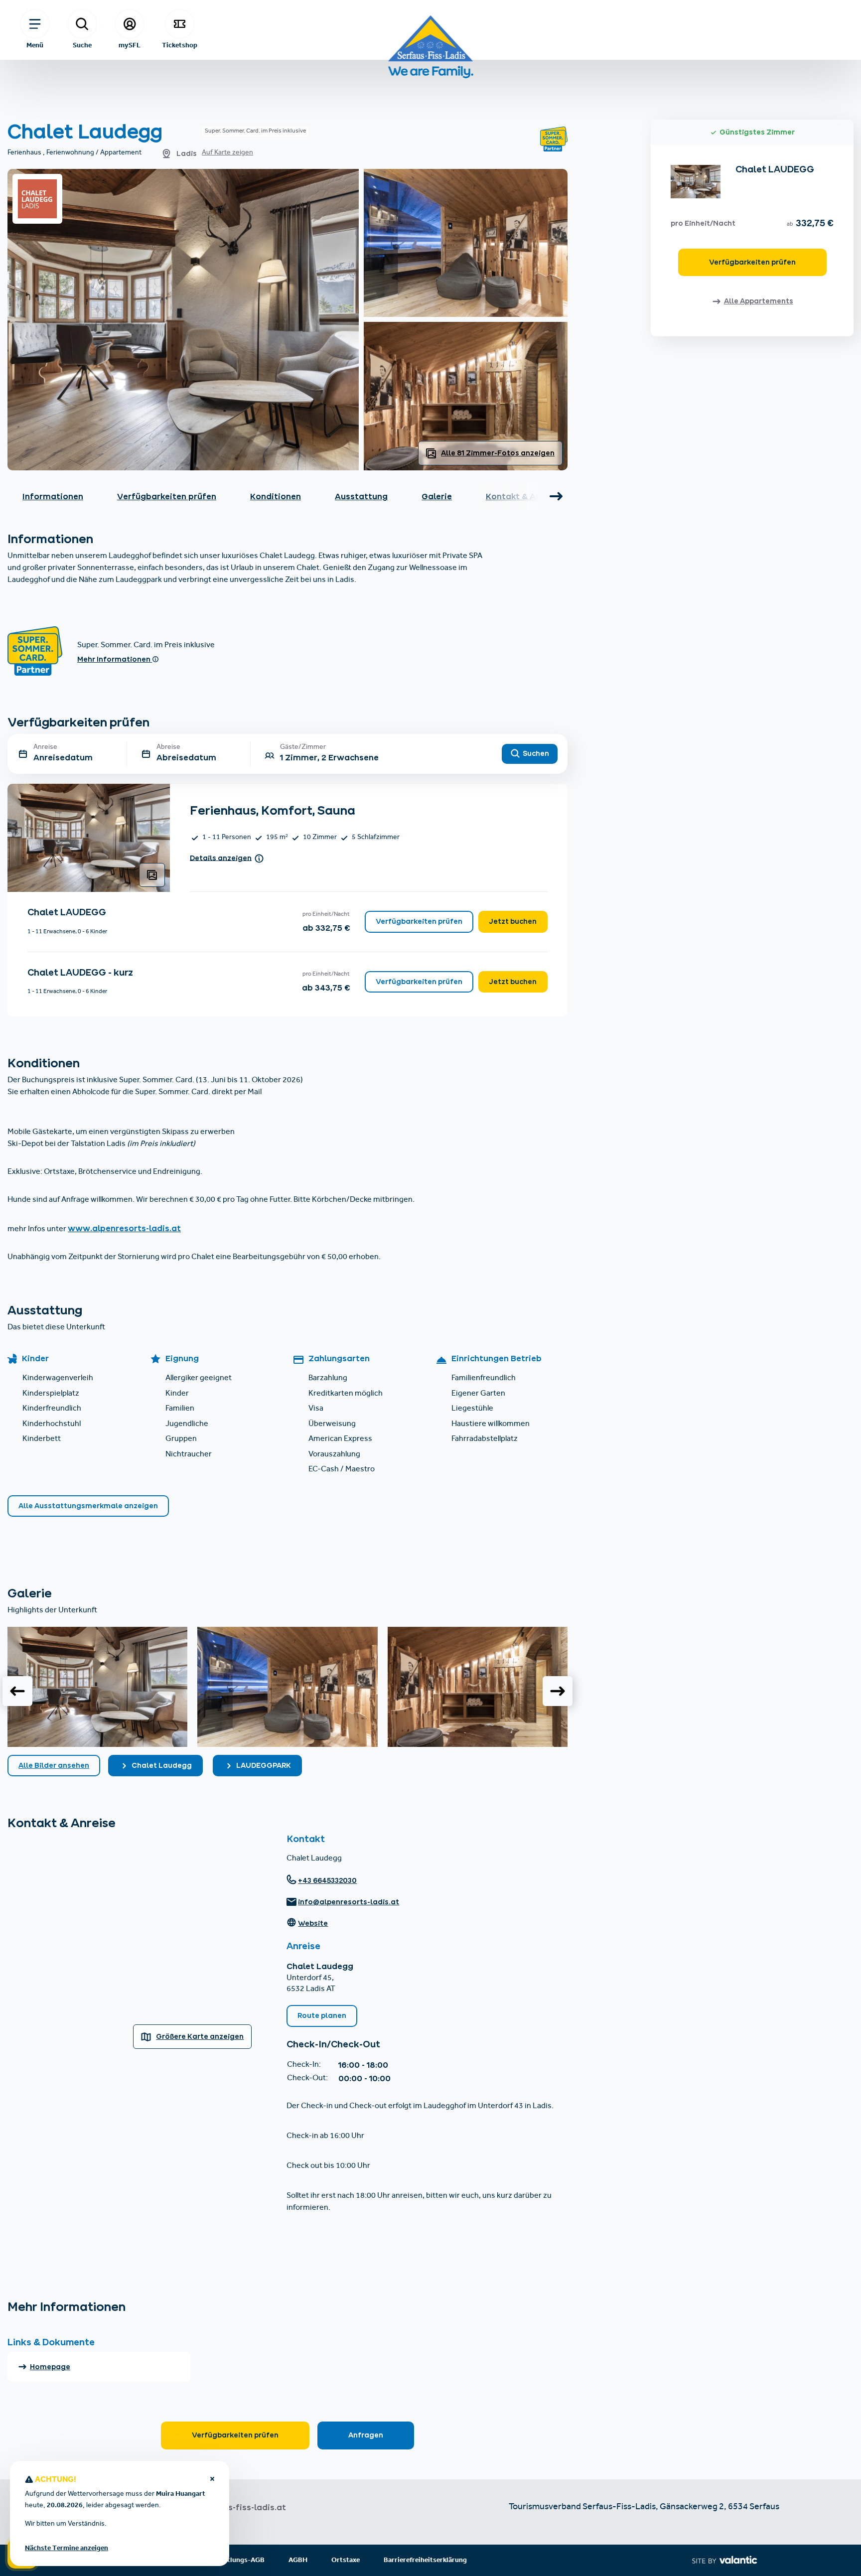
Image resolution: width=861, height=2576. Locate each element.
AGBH (298, 2560)
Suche (82, 45)
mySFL (130, 45)
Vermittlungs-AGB (235, 2560)
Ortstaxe (346, 2560)
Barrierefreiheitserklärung (425, 2560)
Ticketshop (180, 45)
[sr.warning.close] (212, 2480)
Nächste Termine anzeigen (67, 2548)
